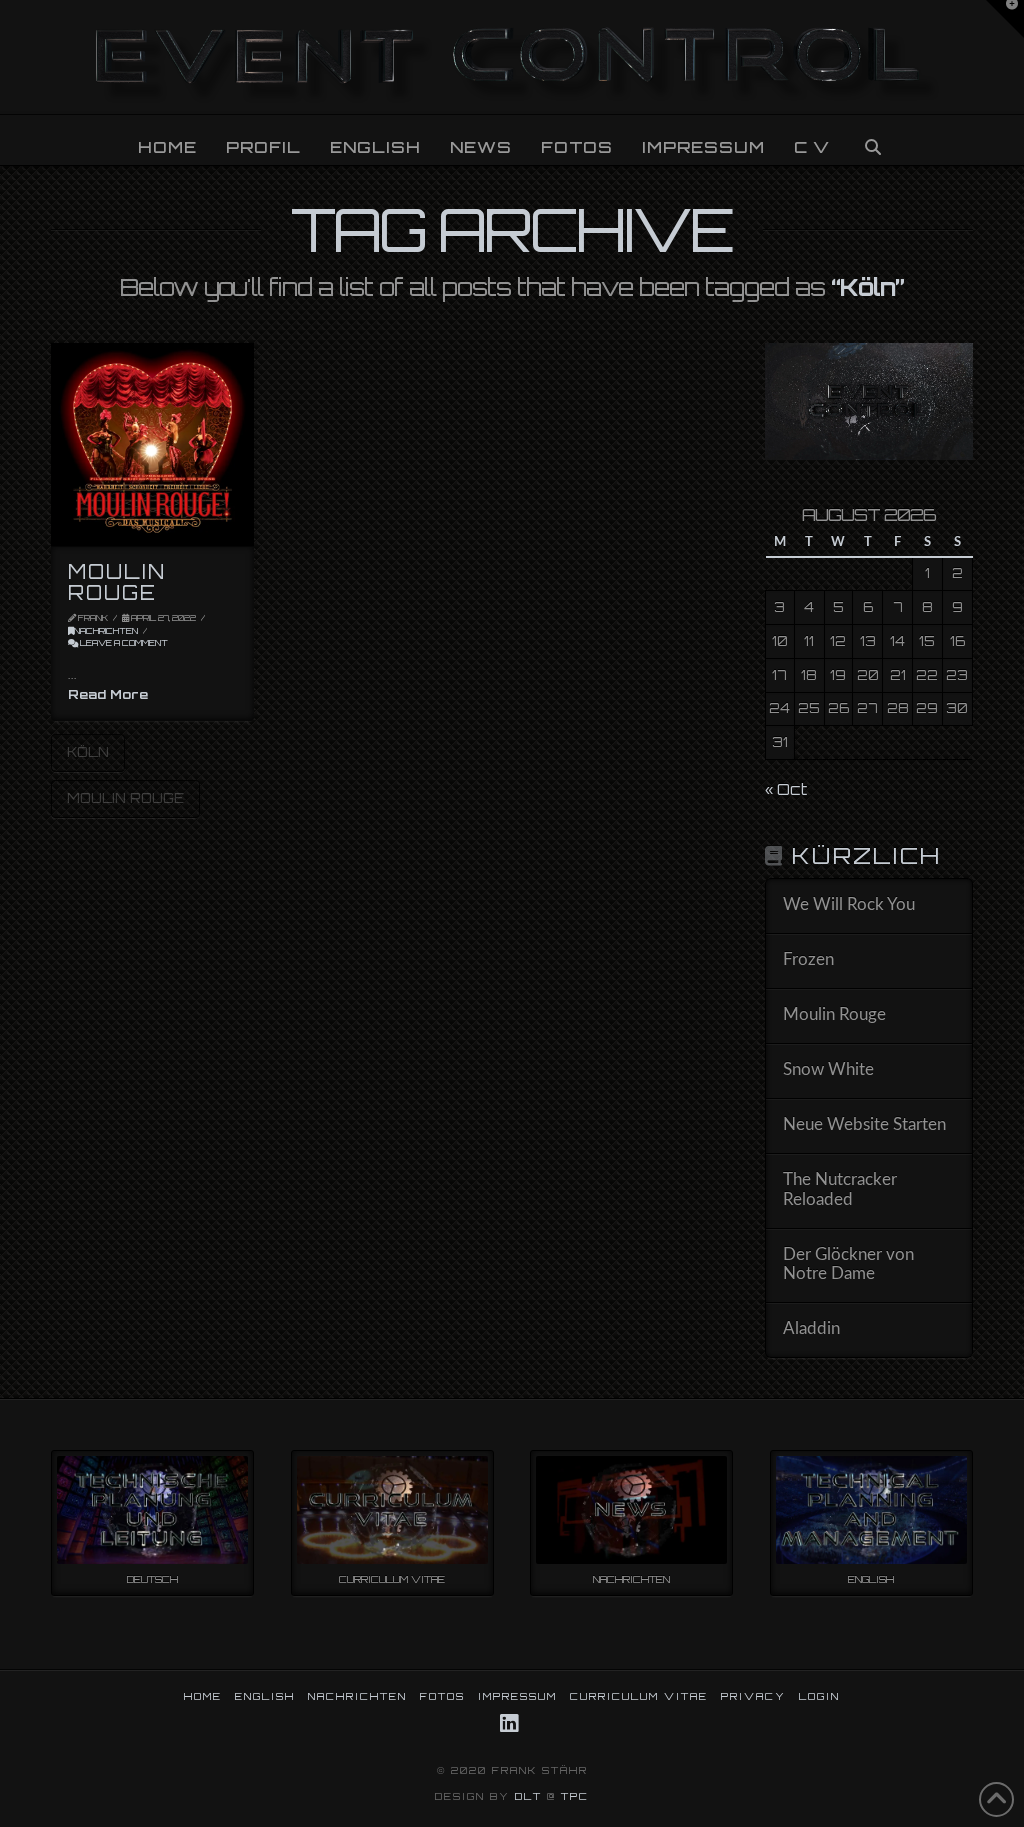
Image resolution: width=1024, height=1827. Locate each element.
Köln (88, 752)
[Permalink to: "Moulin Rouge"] (152, 444)
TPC (575, 1796)
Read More (108, 694)
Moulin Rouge (117, 582)
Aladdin (811, 1329)
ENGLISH (265, 1696)
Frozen (808, 960)
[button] (1005, 19)
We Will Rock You (849, 905)
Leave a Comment (123, 643)
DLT (528, 1796)
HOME (203, 1696)
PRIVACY (753, 1696)
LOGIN (819, 1696)
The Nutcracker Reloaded (840, 1190)
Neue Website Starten (864, 1125)
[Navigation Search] (872, 140)
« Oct (786, 789)
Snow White (828, 1070)
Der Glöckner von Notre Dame (848, 1265)
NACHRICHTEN (106, 631)
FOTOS (442, 1696)
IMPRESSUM (517, 1696)
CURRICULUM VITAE (639, 1696)
